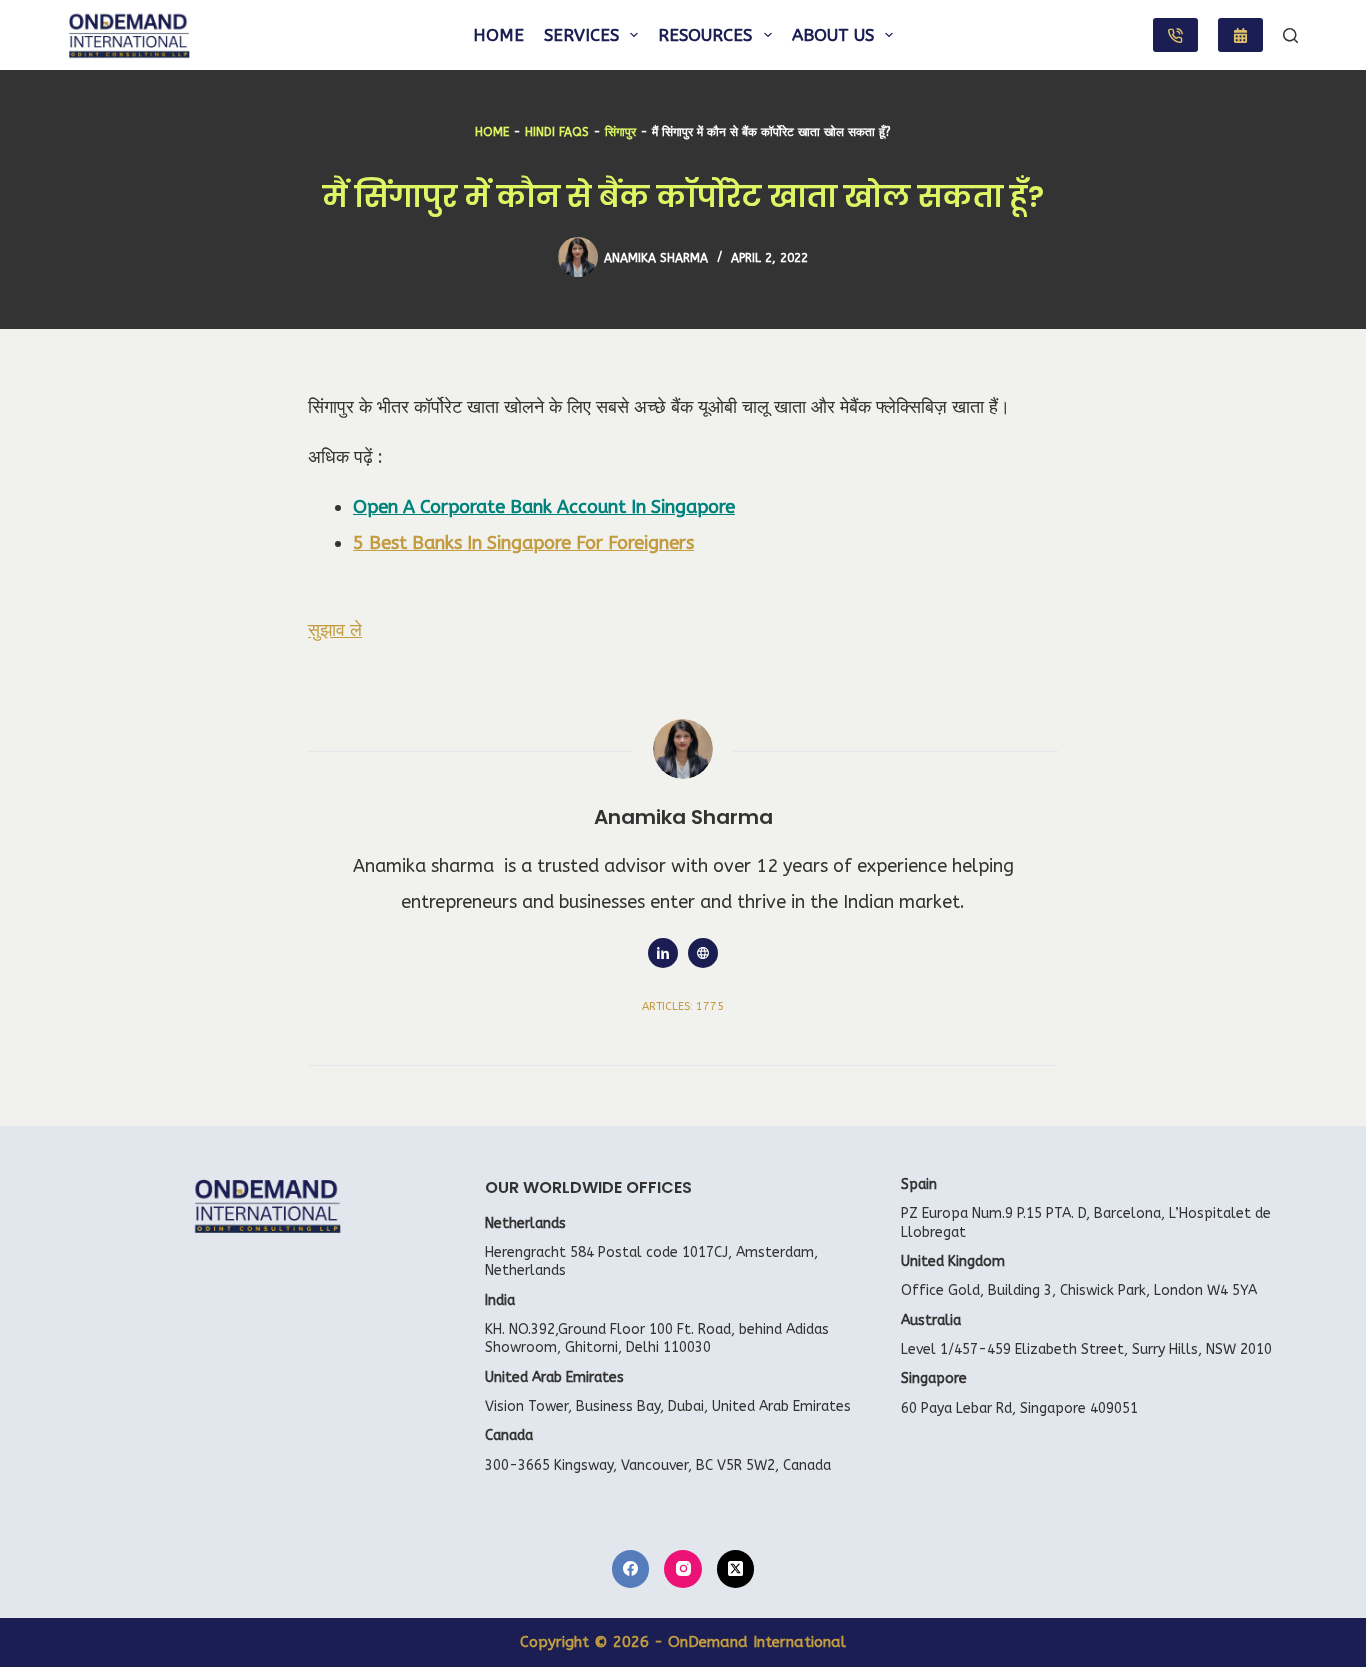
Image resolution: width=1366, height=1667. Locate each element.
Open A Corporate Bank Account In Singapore (544, 507)
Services (581, 35)
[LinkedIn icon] (663, 953)
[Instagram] (683, 1569)
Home (498, 35)
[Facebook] (631, 1569)
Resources (705, 35)
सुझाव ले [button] (335, 630)
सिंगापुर (620, 132)
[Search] (1290, 35)
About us (833, 35)
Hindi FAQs (557, 132)
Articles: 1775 (683, 1006)
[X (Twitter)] (736, 1569)
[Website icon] (703, 953)
